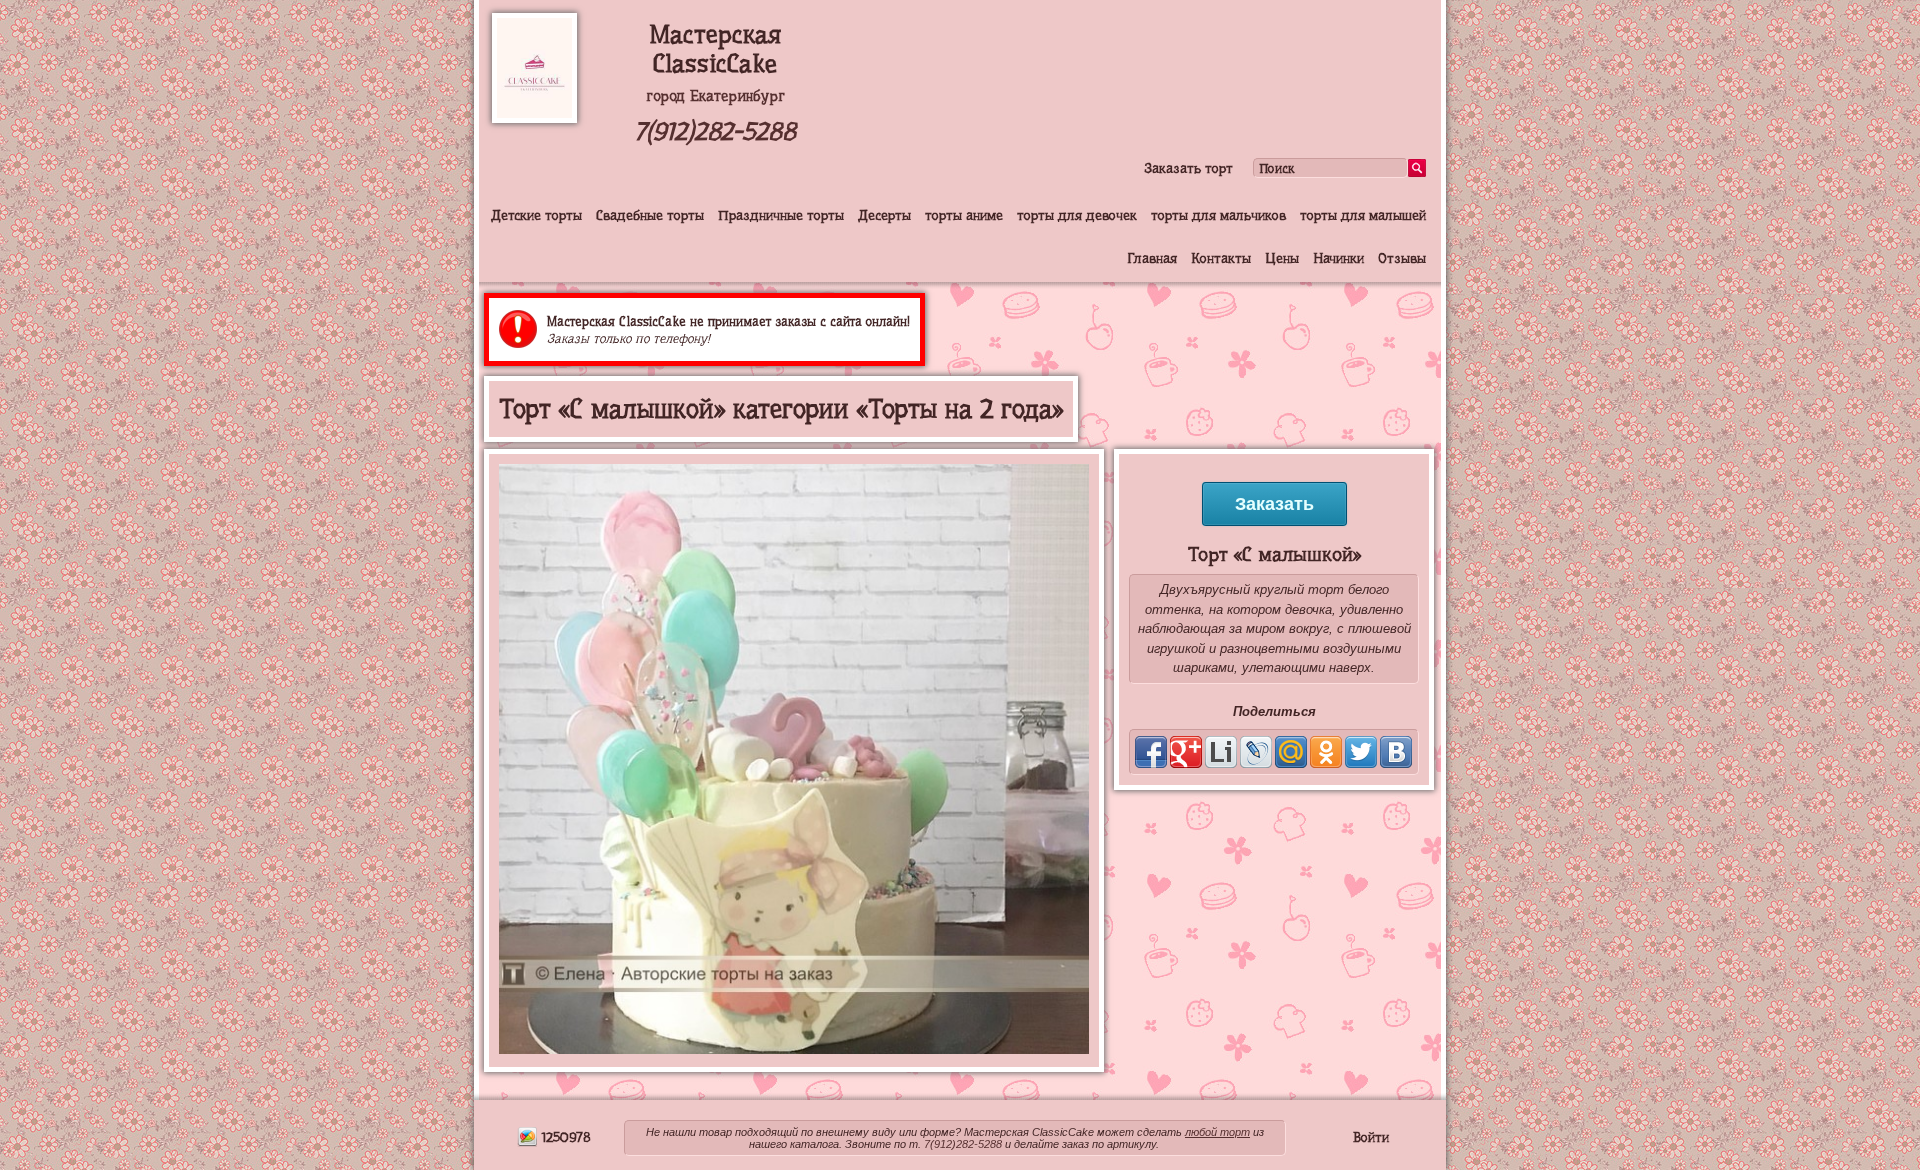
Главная (1152, 258)
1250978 (564, 1137)
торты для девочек (1077, 215)
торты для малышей (1363, 215)
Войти (1371, 1137)
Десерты (884, 215)
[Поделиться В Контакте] (1396, 752)
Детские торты (536, 215)
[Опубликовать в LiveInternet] (1221, 752)
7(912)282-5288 (715, 131)
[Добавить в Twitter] (1361, 752)
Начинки (1338, 258)
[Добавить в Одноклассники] (1326, 752)
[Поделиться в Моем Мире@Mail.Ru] (1291, 752)
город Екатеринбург (715, 96)
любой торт (1217, 1132)
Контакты (1221, 258)
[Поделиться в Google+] (1186, 752)
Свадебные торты (650, 215)
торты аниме (964, 215)
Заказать (1274, 504)
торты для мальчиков (1218, 215)
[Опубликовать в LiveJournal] (1256, 752)
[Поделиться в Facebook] (1151, 752)
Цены (1282, 258)
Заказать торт (1188, 168)
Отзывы (1402, 258)
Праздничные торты (781, 215)
